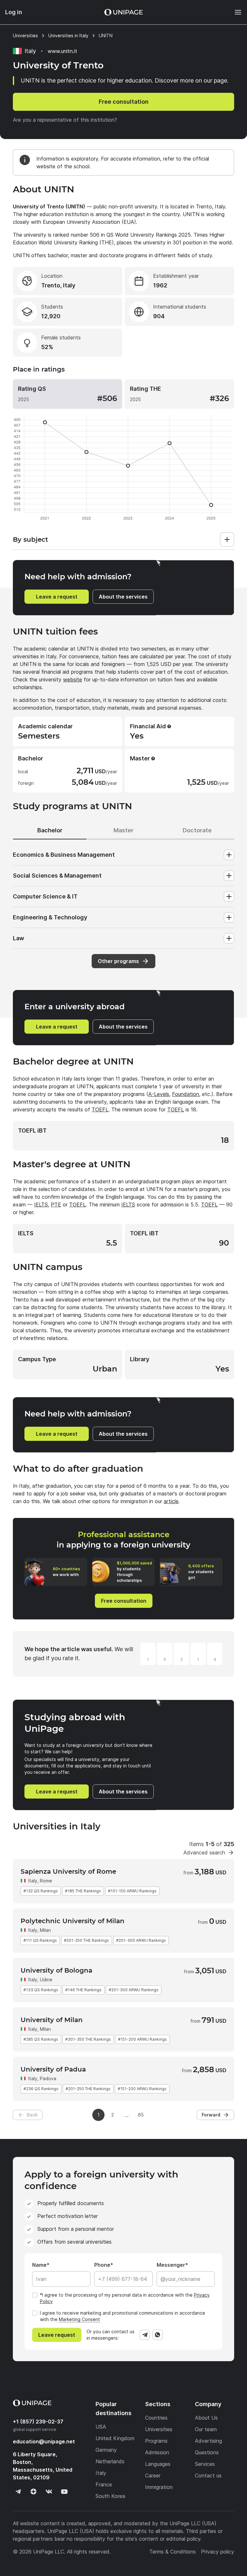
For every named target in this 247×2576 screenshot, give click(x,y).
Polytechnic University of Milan (73, 1921)
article (171, 1501)
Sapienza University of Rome (68, 1871)
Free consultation (124, 102)
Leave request (57, 2335)
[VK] (49, 2492)
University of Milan (52, 2020)
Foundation (186, 1094)
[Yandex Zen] (33, 2492)
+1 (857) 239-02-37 (38, 2422)
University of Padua (53, 2069)
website (73, 679)
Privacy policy (218, 2552)
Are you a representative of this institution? (65, 120)
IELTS (41, 1205)
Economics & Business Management (64, 855)
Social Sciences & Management (57, 876)
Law (18, 938)
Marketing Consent (79, 2319)
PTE (56, 1205)
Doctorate (197, 830)
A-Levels (159, 1094)
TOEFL (100, 1109)
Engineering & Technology (50, 917)
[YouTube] (64, 2492)
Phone (102, 2265)
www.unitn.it (62, 51)
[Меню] (235, 12)
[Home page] (123, 12)
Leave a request (57, 597)
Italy (33, 1881)
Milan (45, 1930)
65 (141, 2115)
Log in (14, 12)
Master (123, 830)
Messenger (171, 2265)
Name (39, 2265)
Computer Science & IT (45, 896)
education (44, 2441)
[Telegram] (145, 2335)
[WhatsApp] (158, 2335)
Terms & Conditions (173, 2552)
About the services (123, 597)
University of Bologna (56, 1970)
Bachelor (50, 830)
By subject (30, 539)
